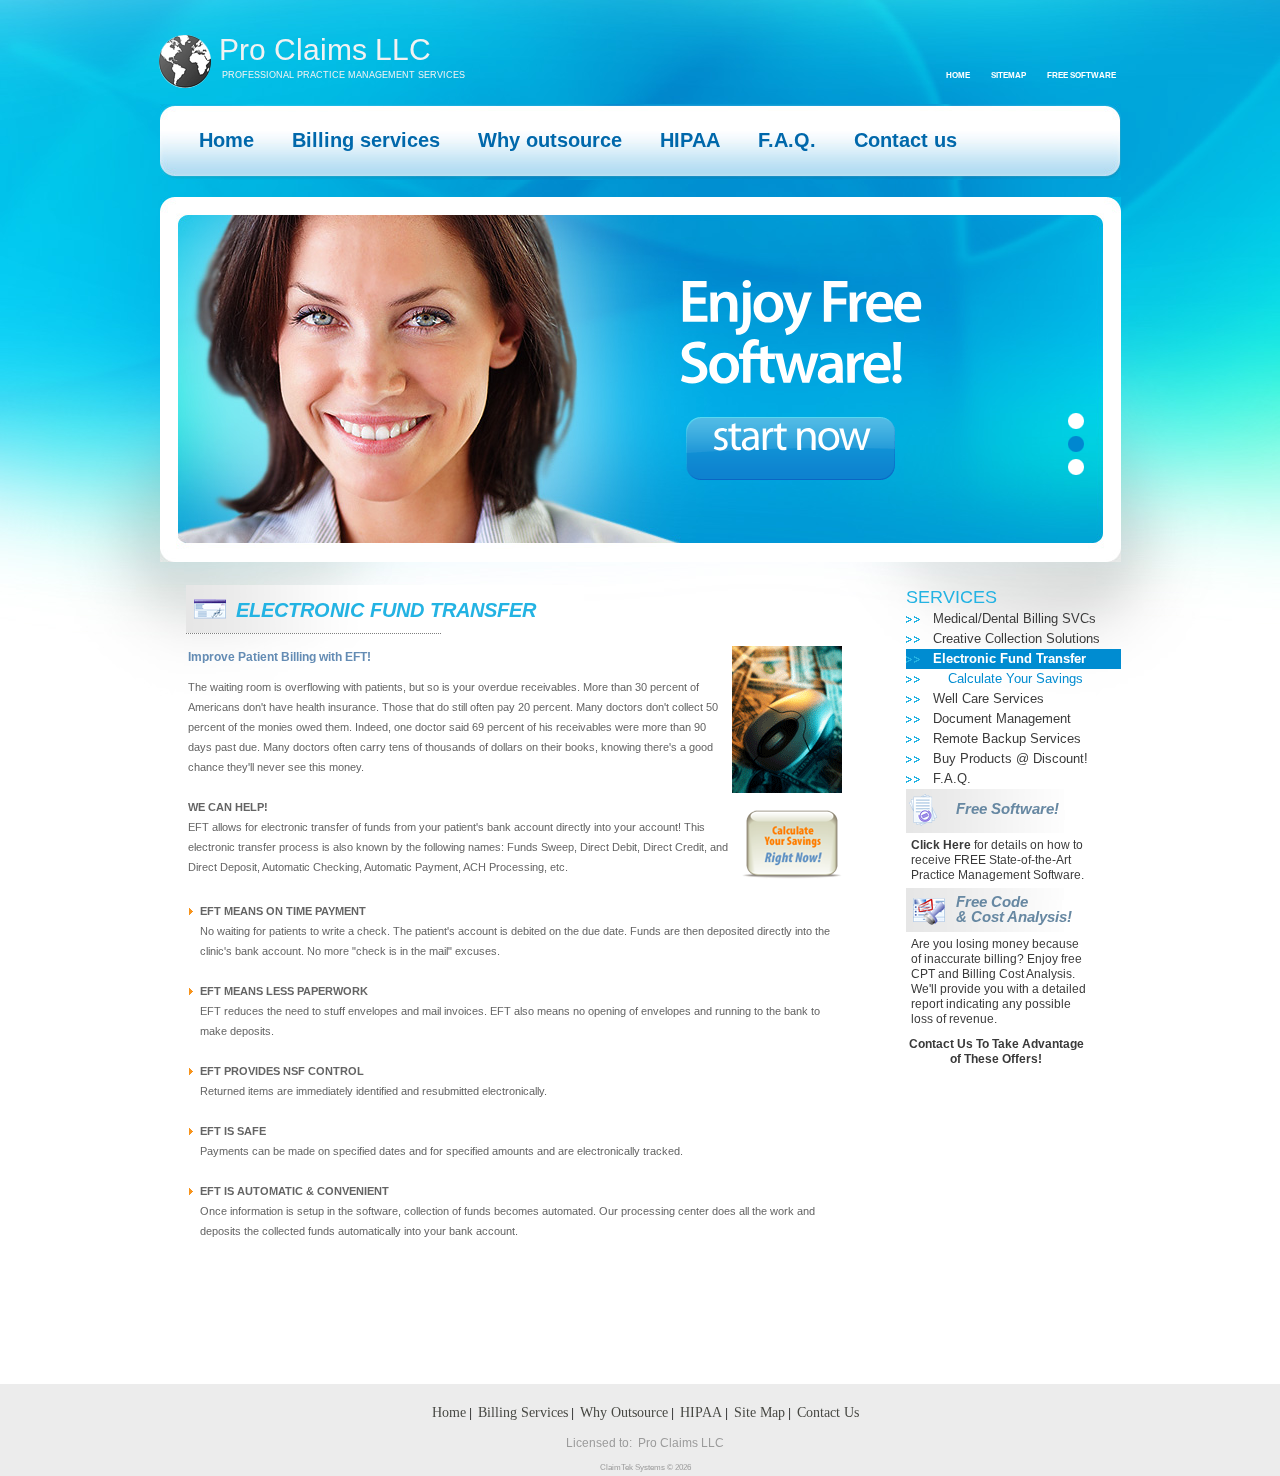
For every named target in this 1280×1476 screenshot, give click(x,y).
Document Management (1002, 718)
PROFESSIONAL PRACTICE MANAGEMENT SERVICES (343, 75)
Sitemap (1008, 75)
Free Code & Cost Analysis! (1014, 909)
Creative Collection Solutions (1016, 638)
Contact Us (828, 1412)
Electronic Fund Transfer (1009, 658)
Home (958, 75)
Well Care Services (988, 698)
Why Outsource (624, 1412)
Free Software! (1007, 809)
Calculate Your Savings (1015, 678)
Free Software (1081, 75)
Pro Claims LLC (325, 50)
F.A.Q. (952, 778)
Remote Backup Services (1007, 738)
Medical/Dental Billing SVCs (1014, 618)
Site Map (759, 1412)
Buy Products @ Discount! (1010, 758)
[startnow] (790, 448)
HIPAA (701, 1412)
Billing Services (523, 1412)
